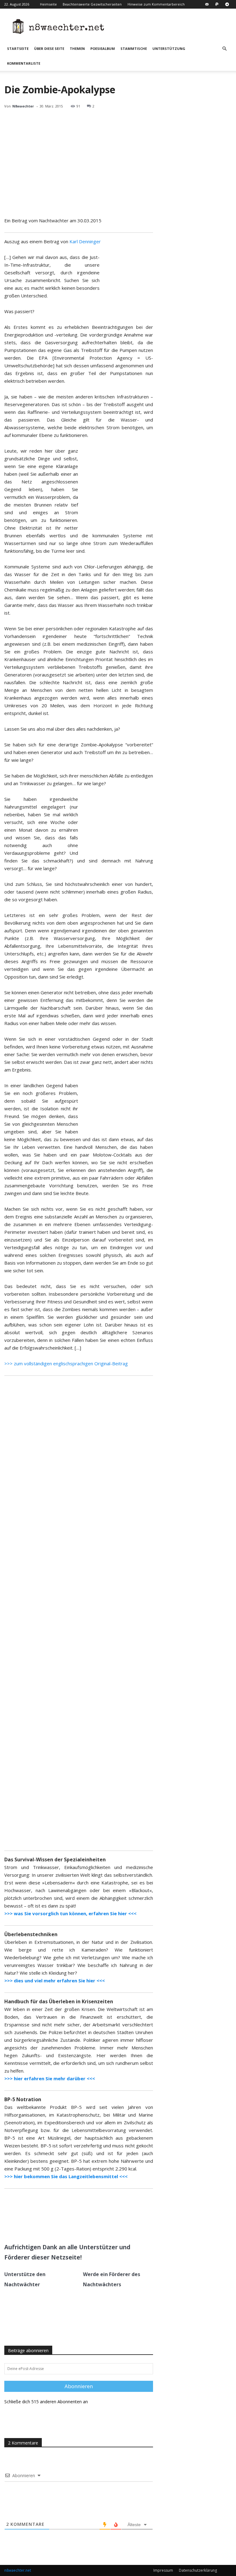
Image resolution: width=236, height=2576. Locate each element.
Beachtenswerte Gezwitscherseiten (92, 4)
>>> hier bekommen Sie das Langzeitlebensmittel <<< (66, 2176)
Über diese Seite (49, 48)
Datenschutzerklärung (198, 2570)
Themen (77, 48)
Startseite (18, 48)
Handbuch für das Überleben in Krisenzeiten (59, 2001)
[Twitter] (64, 2224)
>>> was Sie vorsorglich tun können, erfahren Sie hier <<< (70, 1913)
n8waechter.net (18, 2570)
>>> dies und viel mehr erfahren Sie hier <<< (55, 1980)
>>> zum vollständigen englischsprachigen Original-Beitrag (66, 1363)
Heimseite (48, 4)
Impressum (163, 2570)
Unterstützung (169, 48)
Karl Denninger (85, 241)
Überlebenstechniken (31, 1934)
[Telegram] (227, 4)
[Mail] (207, 4)
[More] (92, 2224)
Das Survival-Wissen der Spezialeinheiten (55, 1859)
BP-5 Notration (23, 2099)
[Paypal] (217, 4)
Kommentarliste (24, 63)
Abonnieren (79, 2386)
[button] (224, 49)
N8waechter (23, 106)
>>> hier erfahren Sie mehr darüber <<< (50, 2078)
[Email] (78, 2224)
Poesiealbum (103, 48)
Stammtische (134, 48)
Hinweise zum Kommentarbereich (156, 4)
